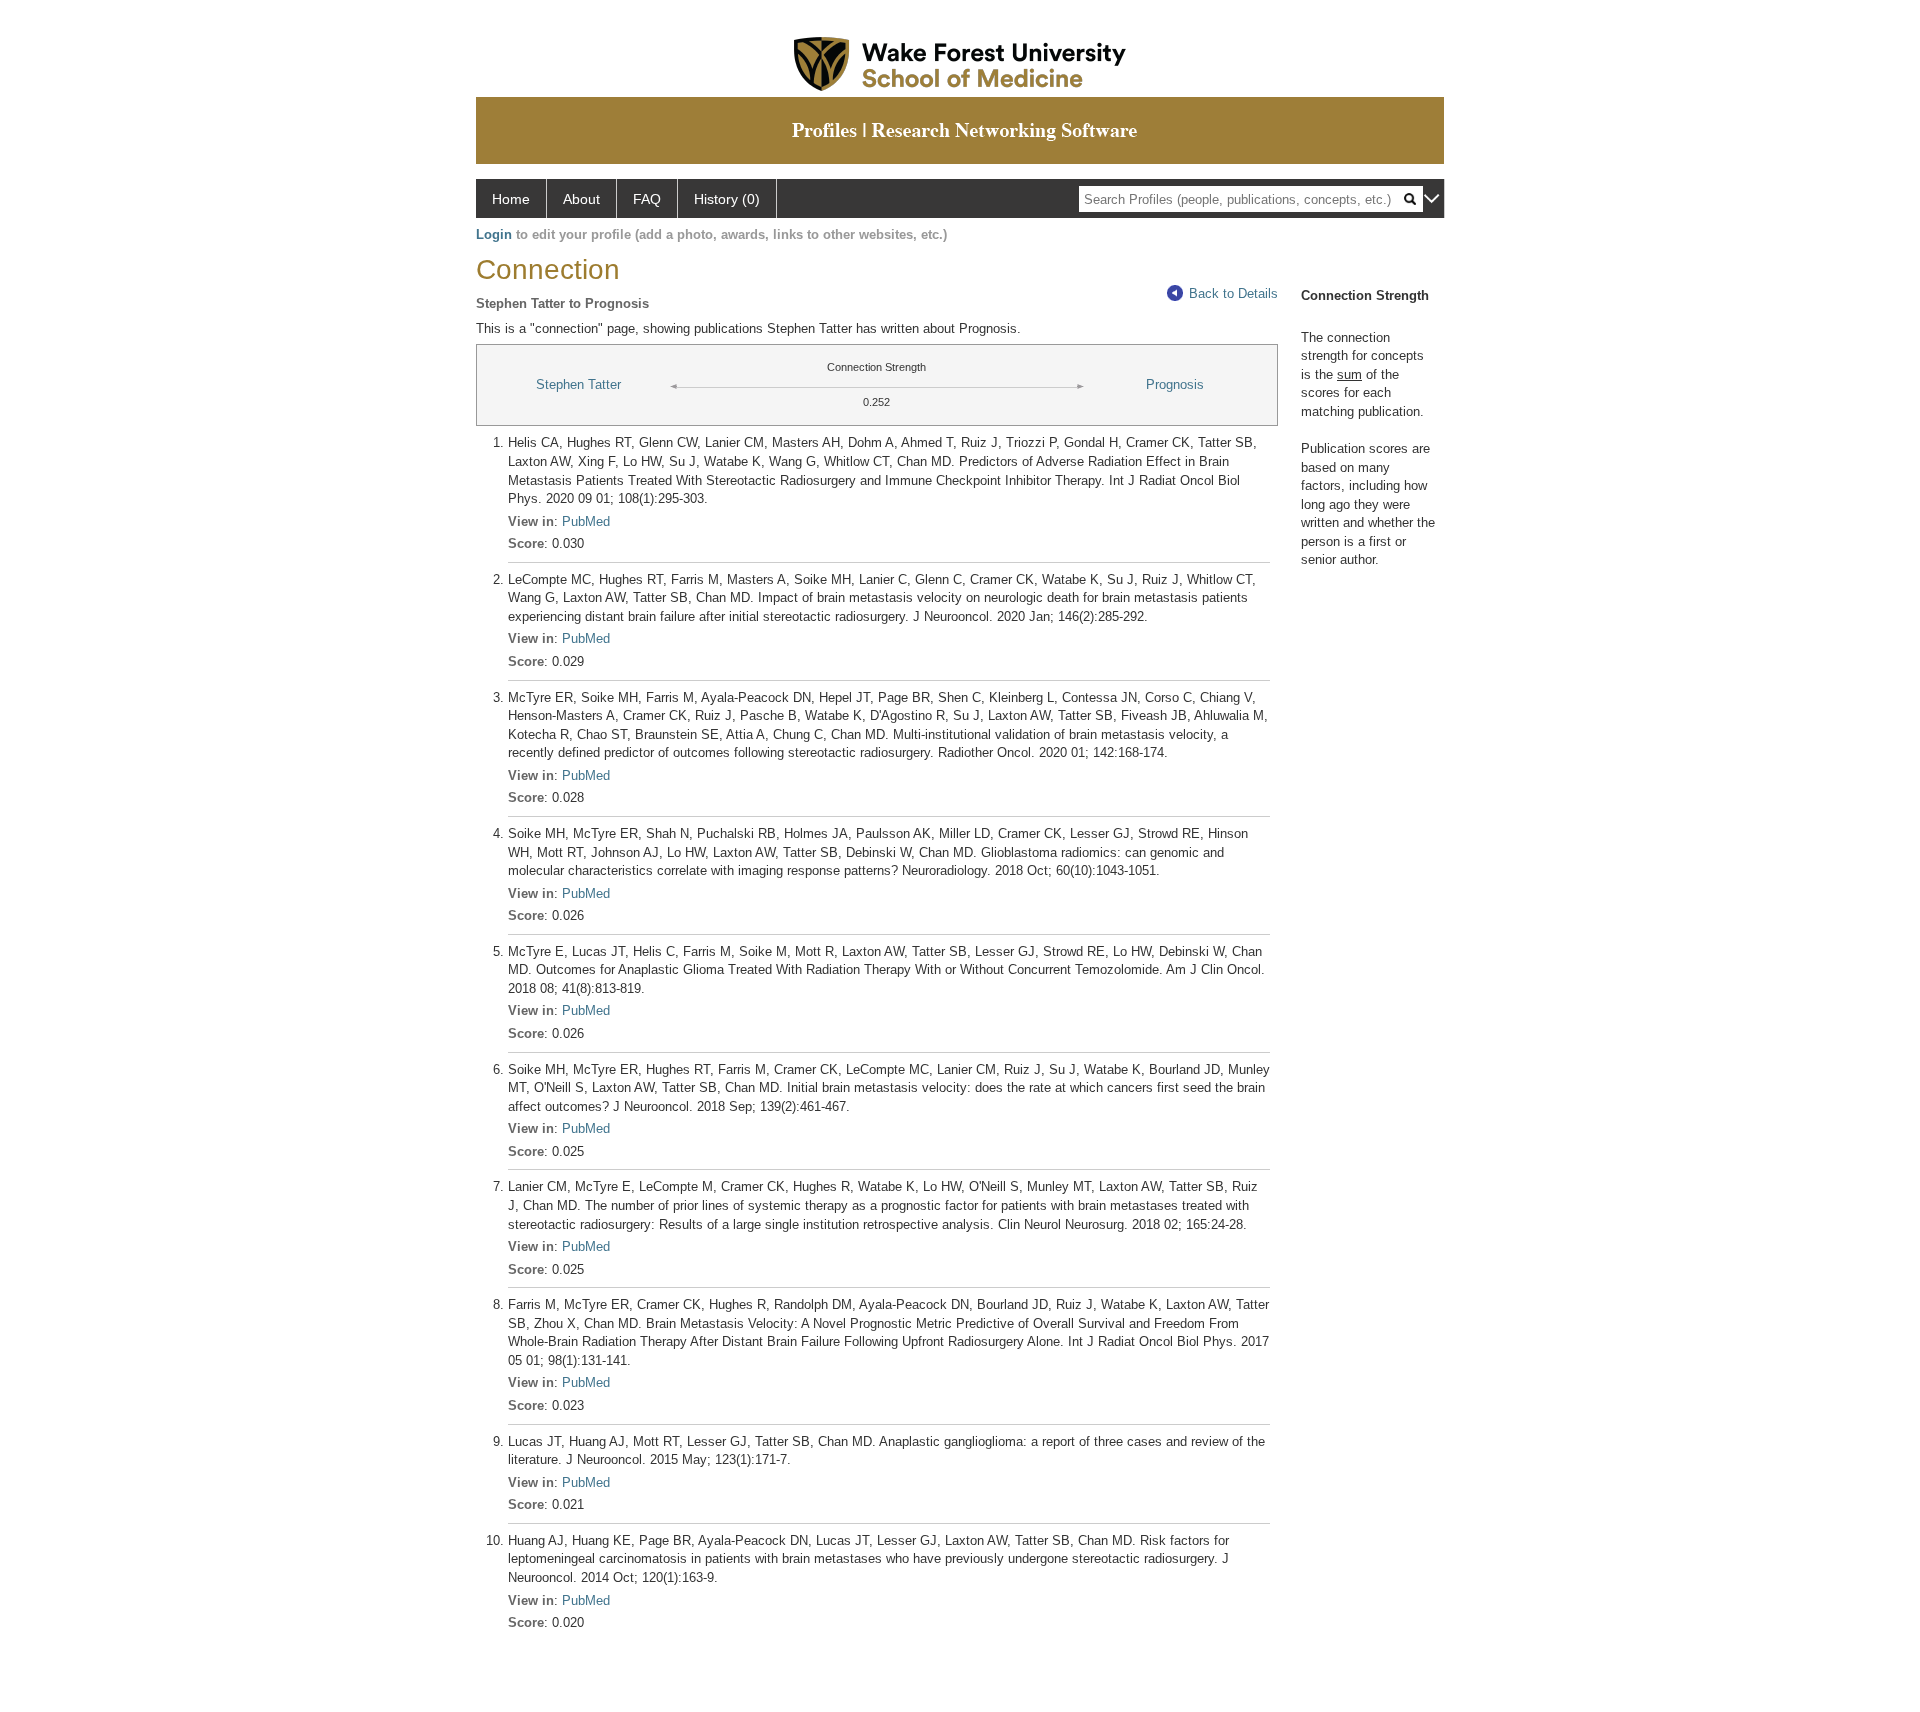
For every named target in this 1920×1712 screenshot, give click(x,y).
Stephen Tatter (578, 384)
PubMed (586, 521)
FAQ (647, 199)
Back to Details (1233, 293)
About (581, 199)
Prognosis (1175, 384)
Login (494, 234)
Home (511, 199)
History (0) (727, 199)
